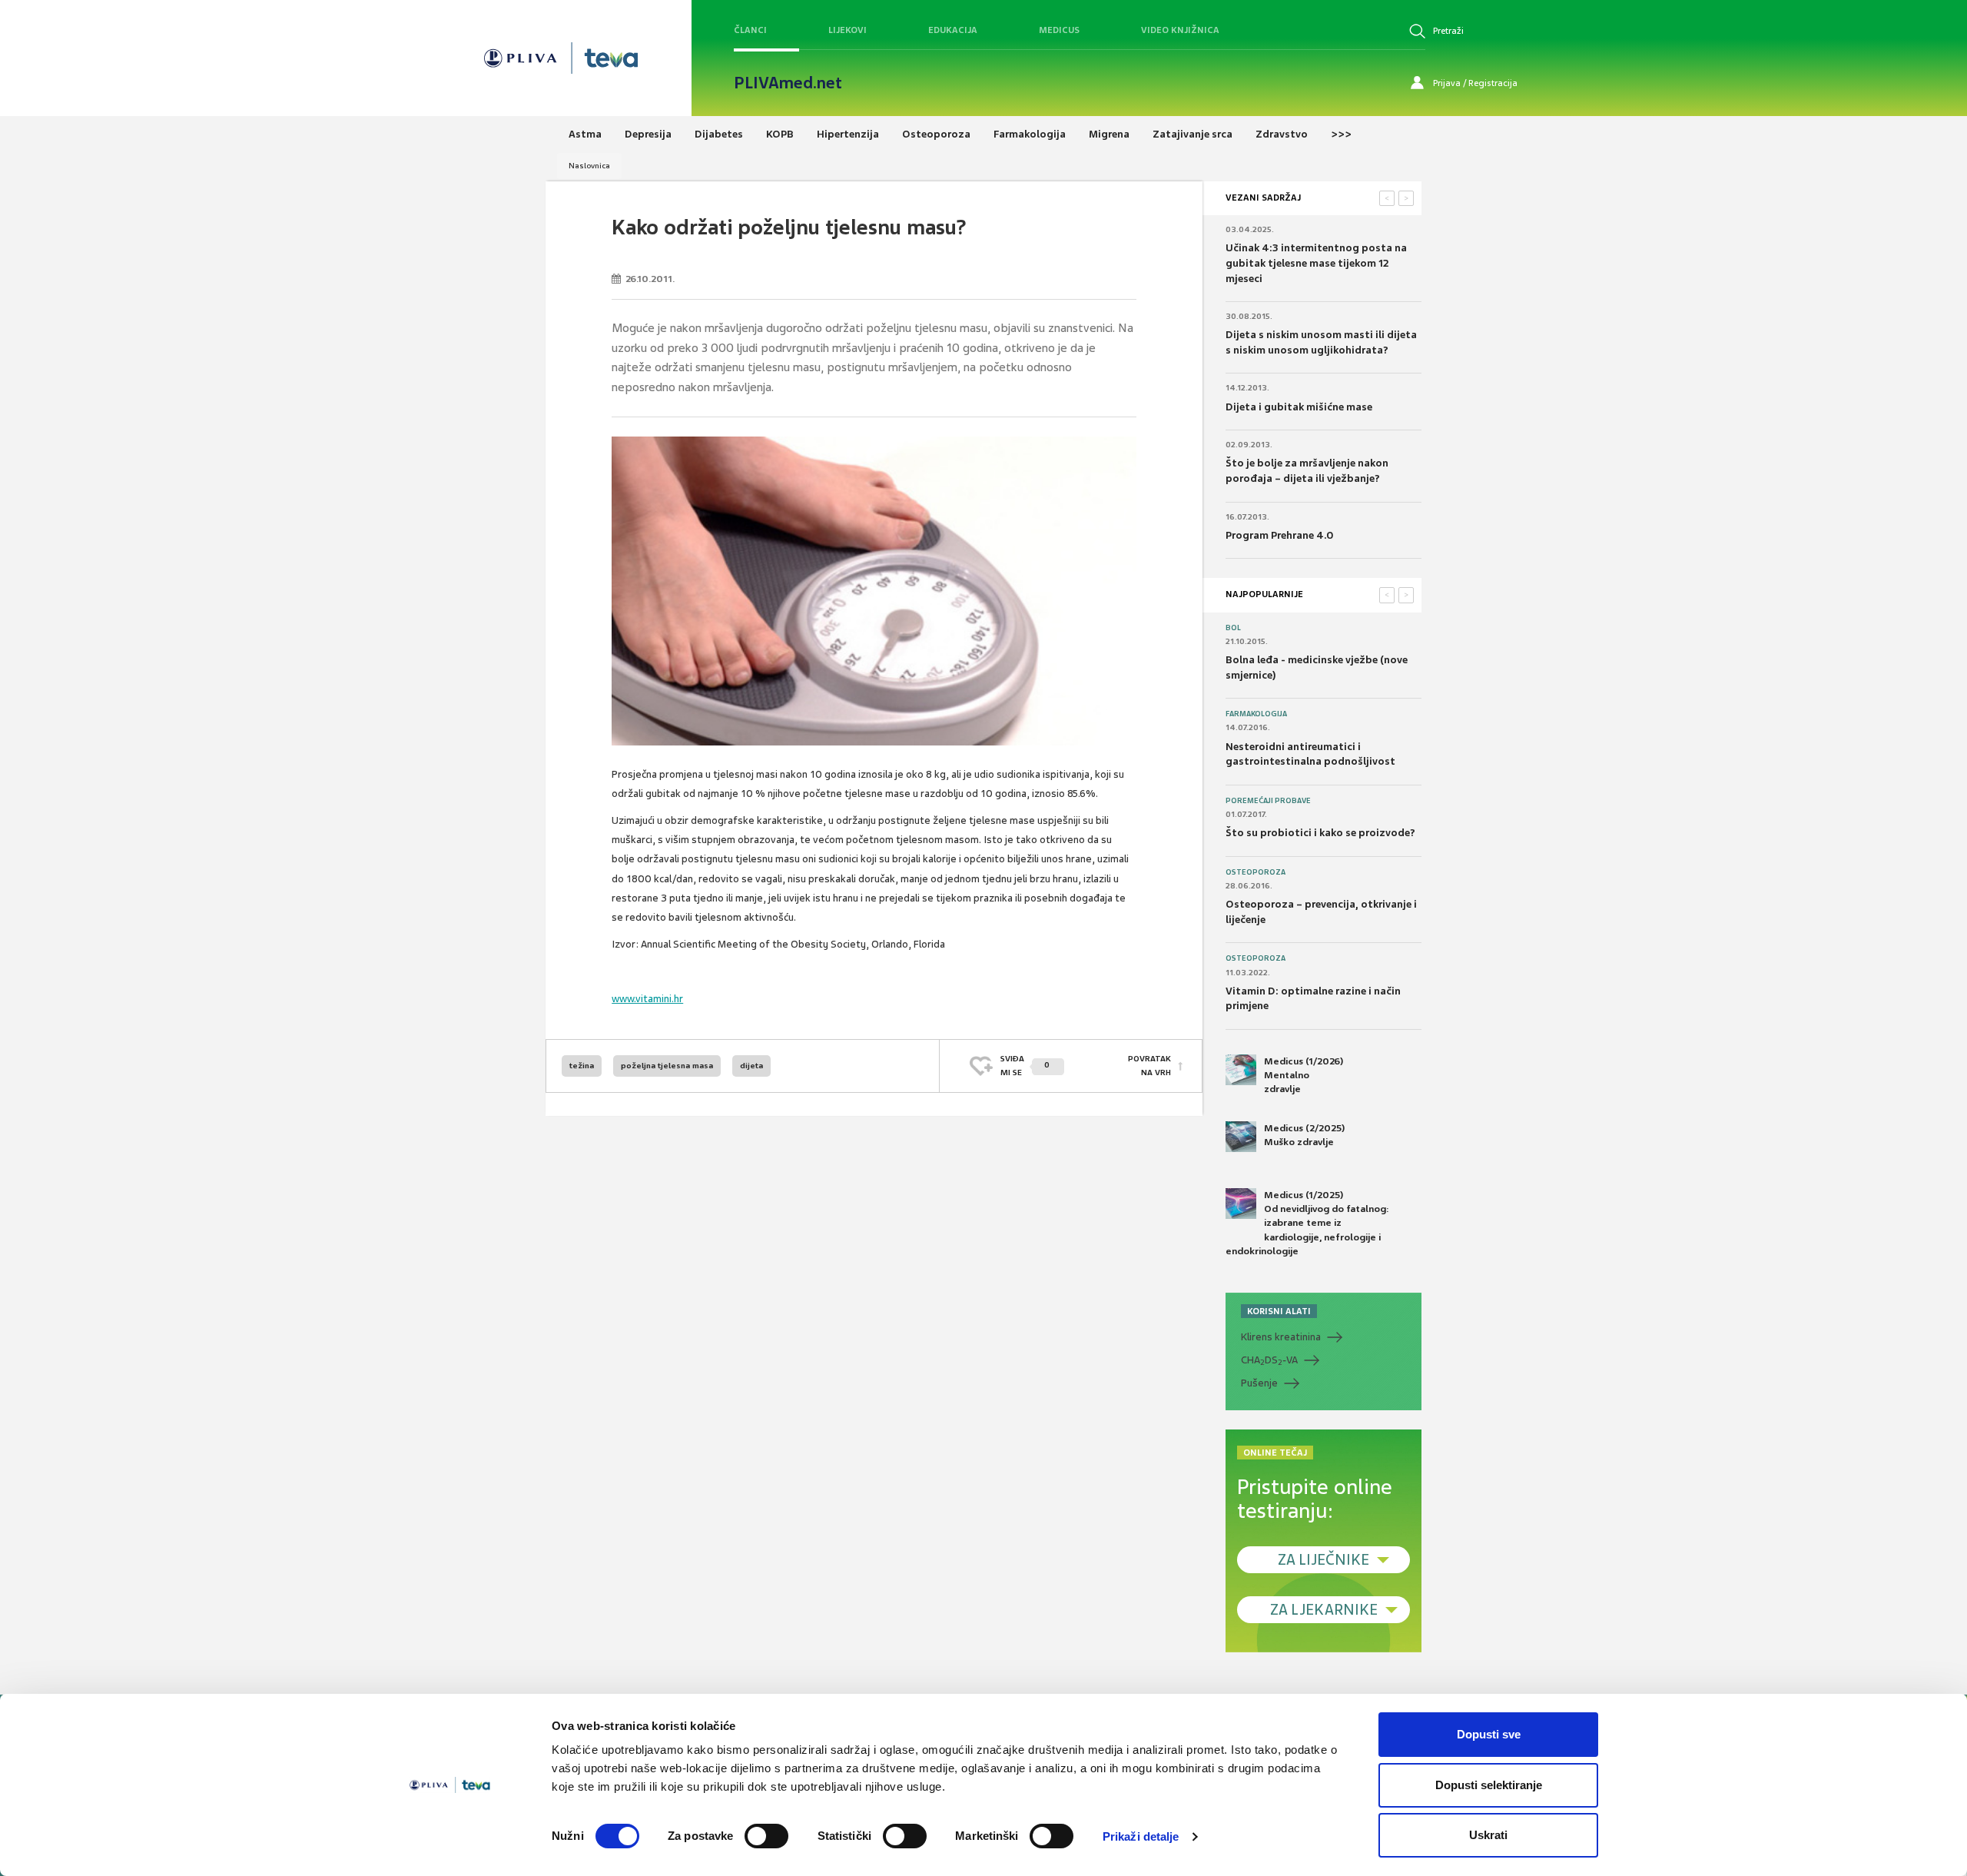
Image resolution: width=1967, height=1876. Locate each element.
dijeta (751, 1066)
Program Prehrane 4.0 (1279, 535)
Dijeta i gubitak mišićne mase (1299, 407)
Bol (1233, 628)
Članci (750, 30)
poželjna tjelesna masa (667, 1066)
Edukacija (953, 30)
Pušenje (1259, 1383)
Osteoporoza (1255, 872)
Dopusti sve (1489, 1734)
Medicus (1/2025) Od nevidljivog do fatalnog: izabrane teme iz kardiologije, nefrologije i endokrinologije (1307, 1223)
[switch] (766, 1836)
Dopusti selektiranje (1489, 1785)
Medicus (1059, 30)
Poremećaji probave (1268, 801)
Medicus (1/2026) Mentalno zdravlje (1304, 1075)
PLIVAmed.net (788, 83)
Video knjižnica (1180, 30)
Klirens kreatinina (1281, 1337)
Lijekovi (848, 30)
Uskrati (1488, 1835)
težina (582, 1066)
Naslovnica (589, 166)
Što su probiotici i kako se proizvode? (1320, 833)
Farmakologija (1256, 714)
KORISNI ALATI (1279, 1311)
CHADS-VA (1269, 1360)
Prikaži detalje (1141, 1836)
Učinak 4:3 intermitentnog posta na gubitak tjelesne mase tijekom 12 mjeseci (1316, 263)
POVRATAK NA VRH (1149, 1066)
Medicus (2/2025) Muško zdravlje (1304, 1135)
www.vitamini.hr (647, 999)
